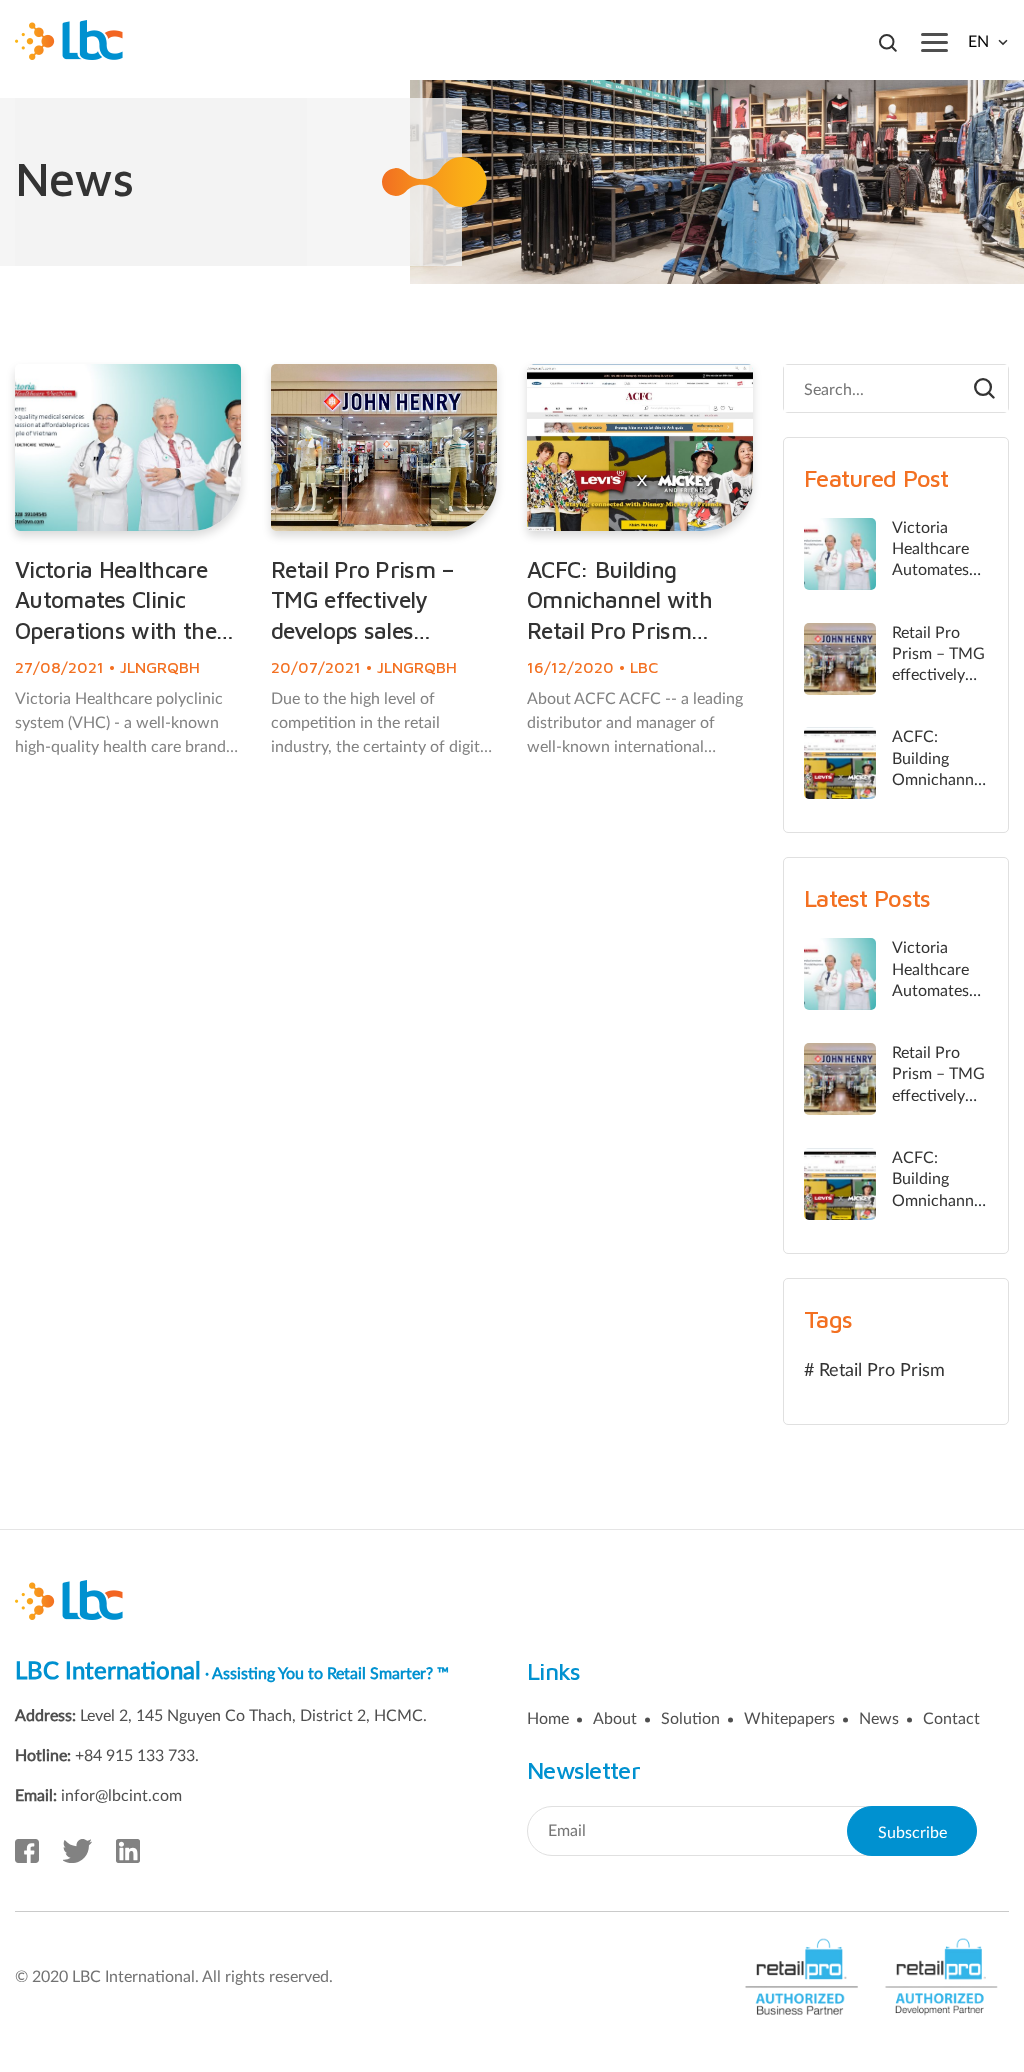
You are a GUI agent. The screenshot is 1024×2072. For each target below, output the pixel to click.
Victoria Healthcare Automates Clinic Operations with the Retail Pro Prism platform (115, 630)
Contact (951, 1719)
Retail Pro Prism (882, 1371)
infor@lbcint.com (121, 1796)
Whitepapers (789, 1719)
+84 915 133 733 (135, 1756)
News (879, 1719)
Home (548, 1719)
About (615, 1719)
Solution (690, 1719)
